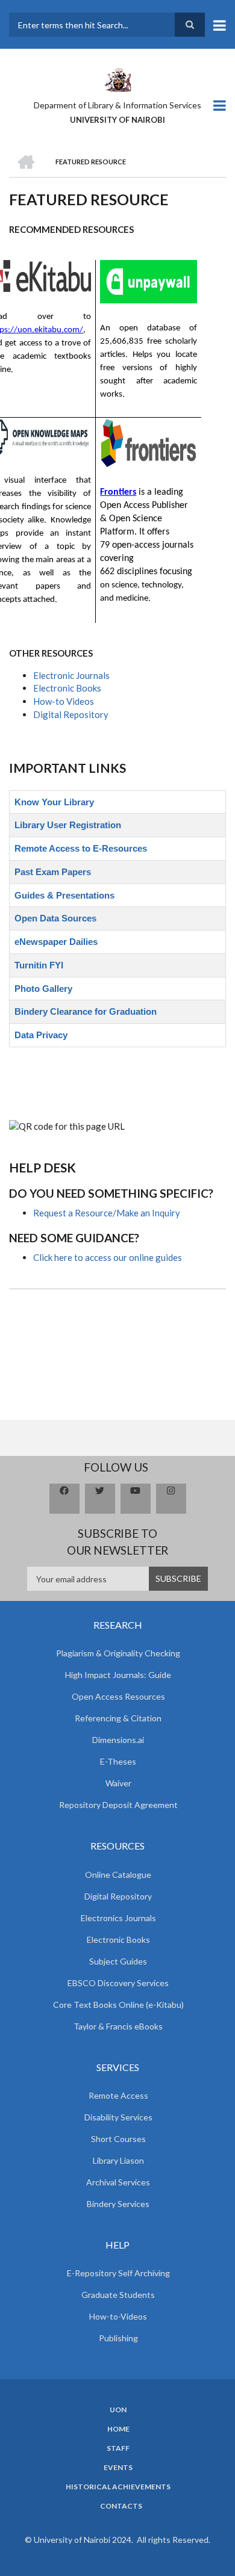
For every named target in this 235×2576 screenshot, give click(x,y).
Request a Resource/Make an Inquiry (107, 1213)
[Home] (117, 79)
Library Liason (118, 2160)
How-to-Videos (118, 2316)
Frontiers (118, 492)
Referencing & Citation (118, 1718)
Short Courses (118, 2139)
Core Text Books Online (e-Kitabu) (118, 2005)
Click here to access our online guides (108, 1257)
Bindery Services (118, 2204)
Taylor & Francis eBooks (118, 2026)
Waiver (118, 1783)
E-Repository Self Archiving (118, 2273)
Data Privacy (41, 1035)
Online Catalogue (118, 1875)
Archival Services (118, 2182)
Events (118, 2468)
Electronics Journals (118, 1918)
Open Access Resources (118, 1696)
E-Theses (118, 1761)
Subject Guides (118, 1961)
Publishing (118, 2338)
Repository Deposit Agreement (118, 1805)
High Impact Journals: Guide (118, 1675)
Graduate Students (118, 2295)
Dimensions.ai (118, 1740)
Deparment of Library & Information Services (117, 105)
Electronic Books (67, 688)
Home (118, 2429)
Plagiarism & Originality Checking (118, 1653)
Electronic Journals (71, 675)
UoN (118, 2410)
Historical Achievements (118, 2487)
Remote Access (118, 2095)
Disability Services (118, 2117)
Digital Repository (71, 714)
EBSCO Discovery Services (118, 1983)
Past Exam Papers (53, 872)
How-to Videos (64, 701)
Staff (118, 2448)
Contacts (121, 2506)
